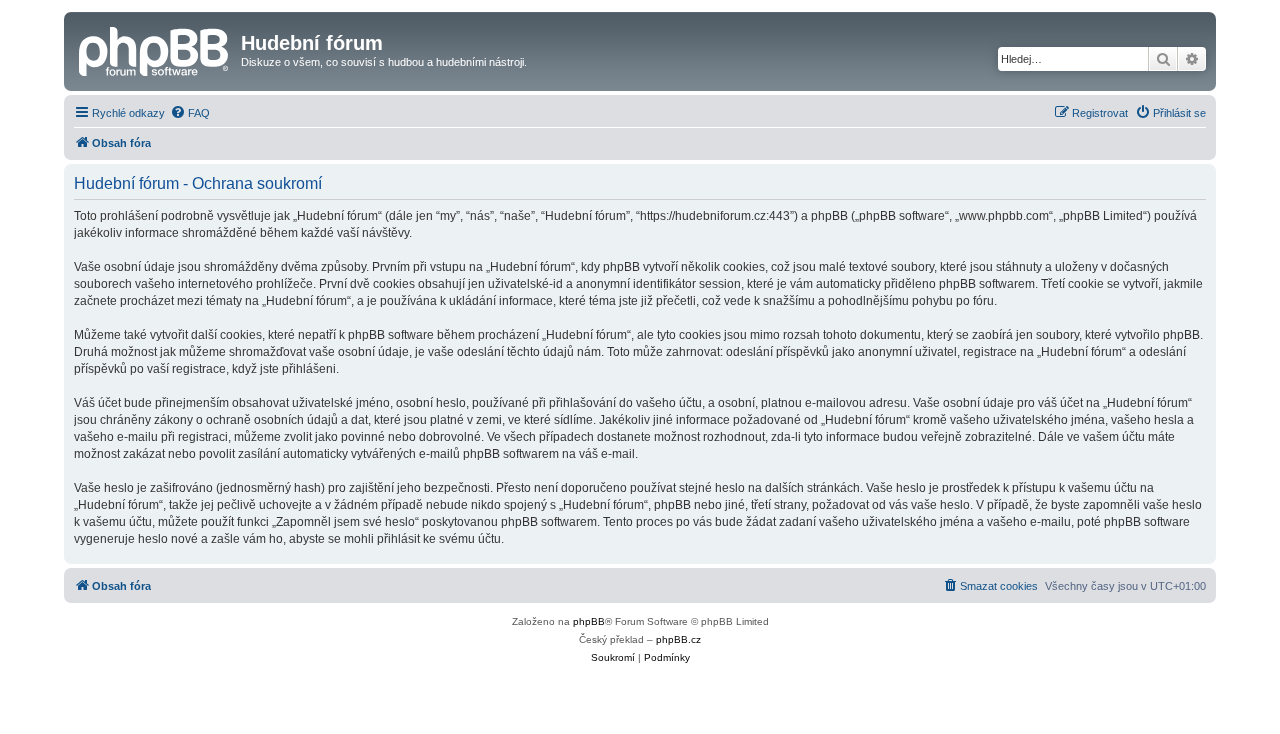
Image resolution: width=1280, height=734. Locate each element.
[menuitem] (190, 113)
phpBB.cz (678, 639)
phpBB (589, 621)
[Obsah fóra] (155, 49)
